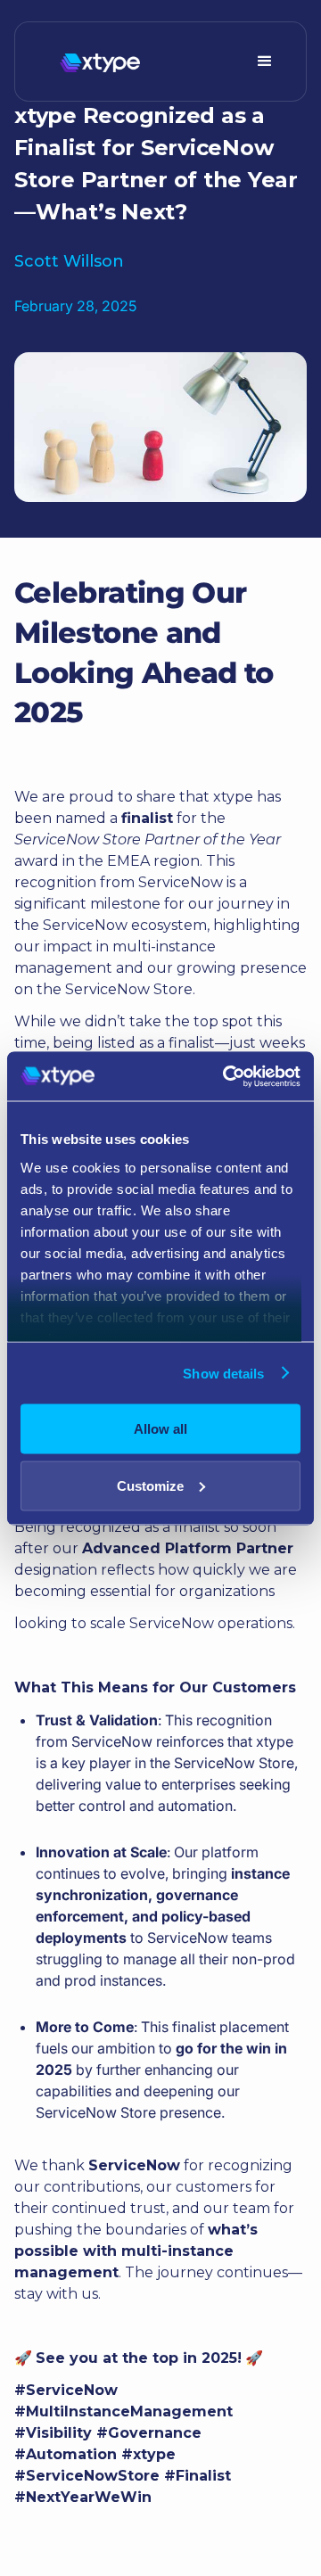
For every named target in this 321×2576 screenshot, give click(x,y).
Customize (150, 1485)
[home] (95, 62)
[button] (265, 62)
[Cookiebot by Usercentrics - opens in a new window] (226, 1076)
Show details (223, 1373)
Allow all (160, 1429)
